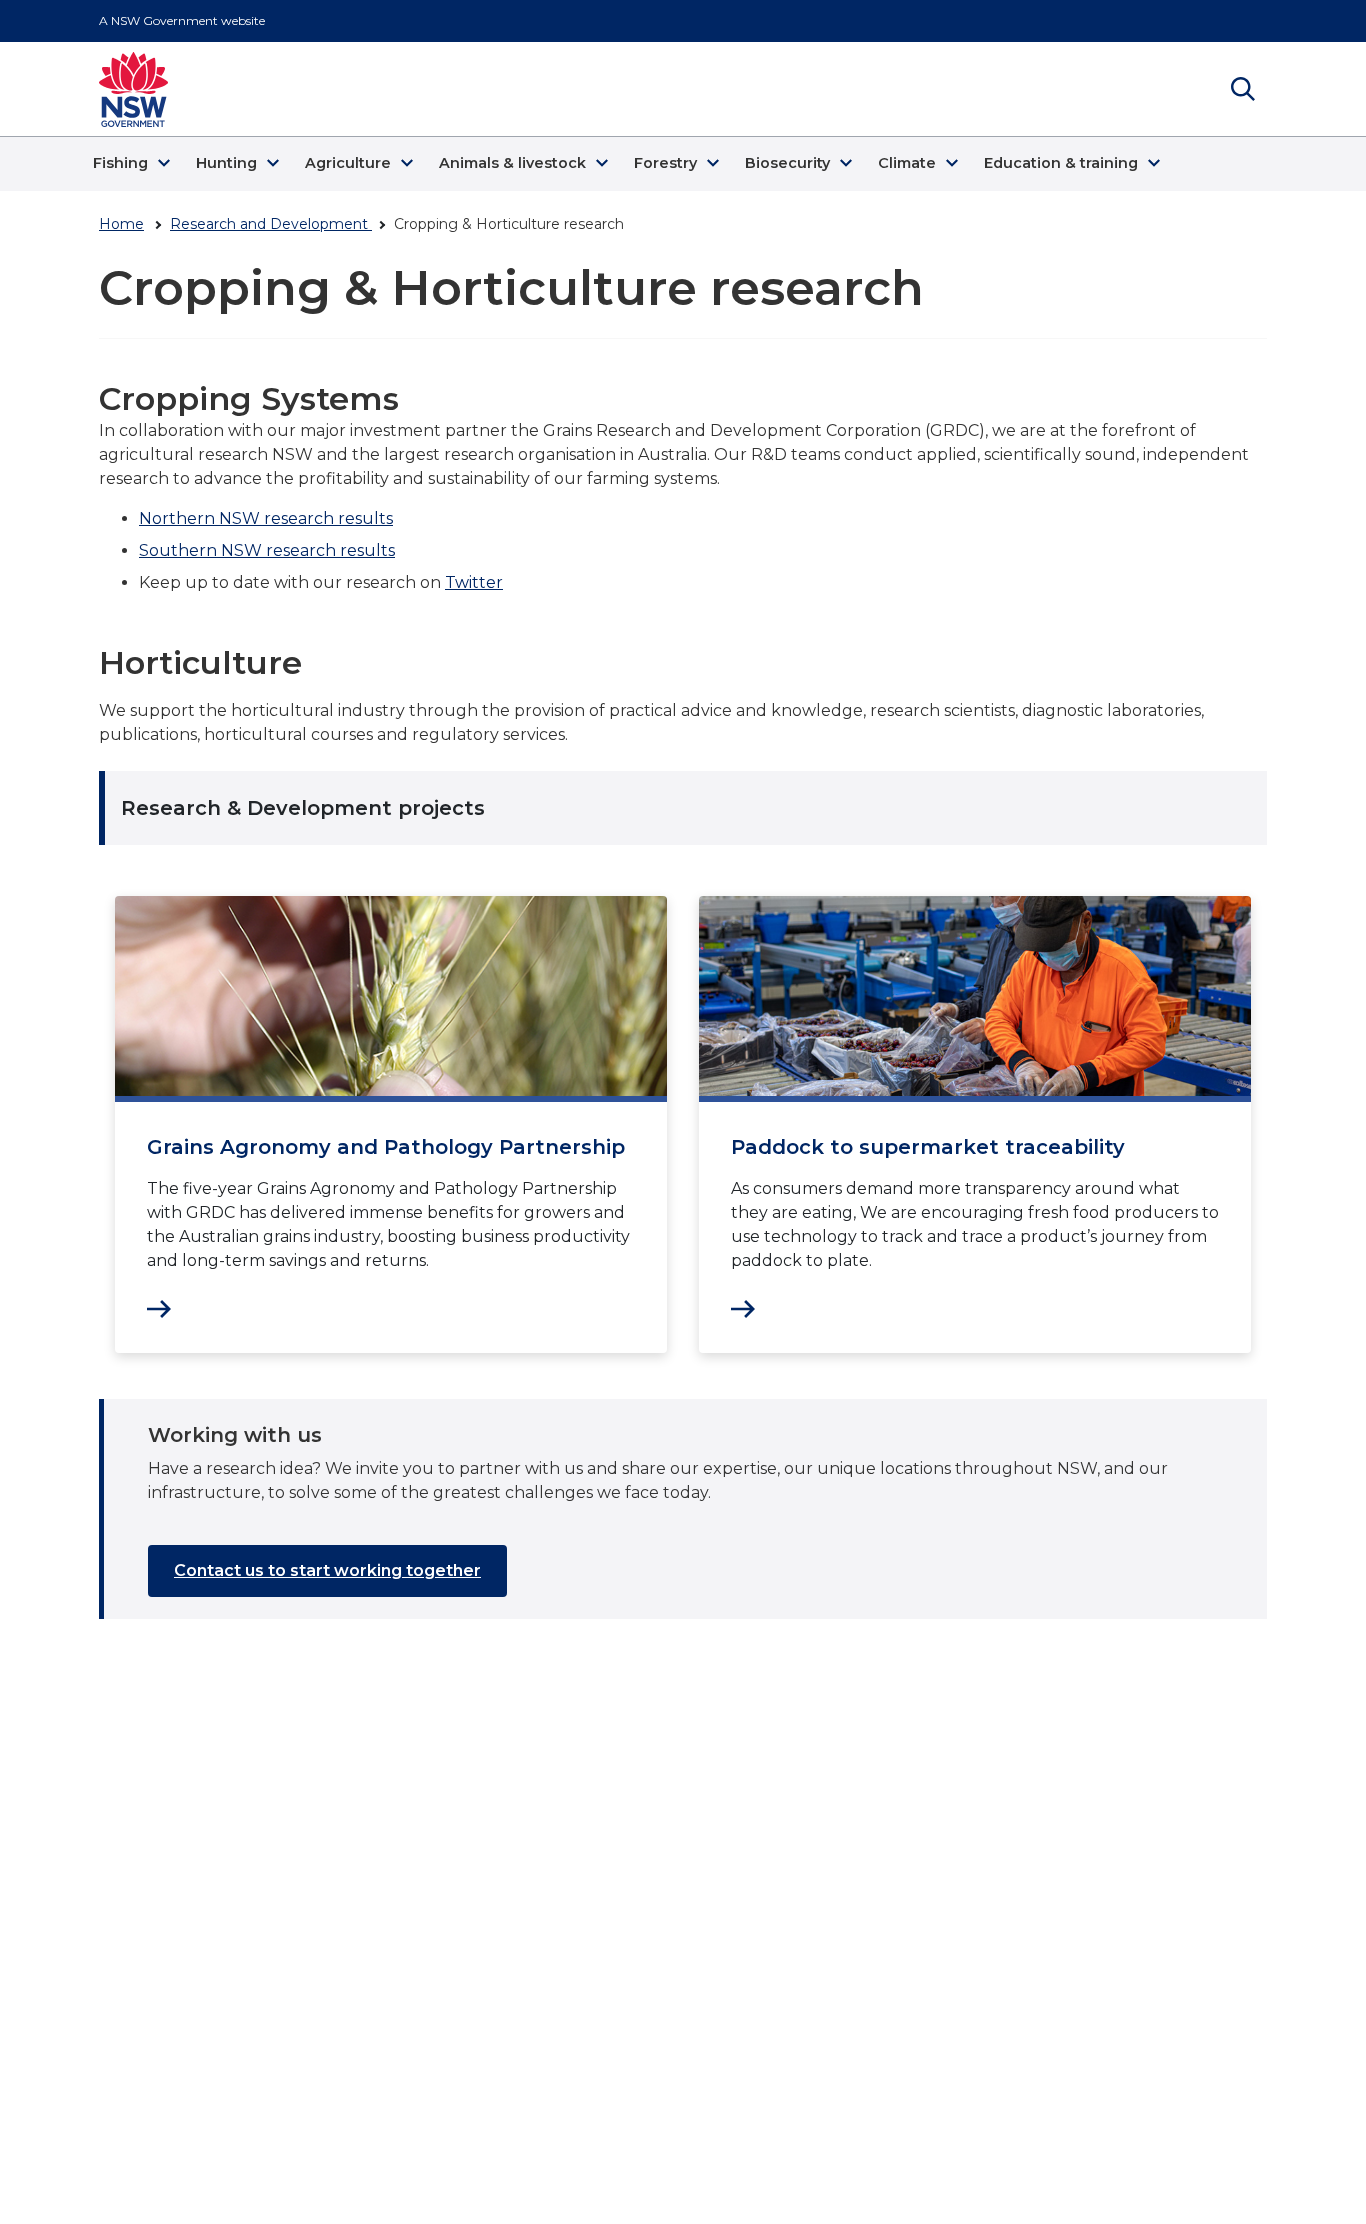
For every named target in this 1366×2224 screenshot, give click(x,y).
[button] (134, 164)
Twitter (474, 582)
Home (121, 224)
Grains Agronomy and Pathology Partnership (386, 1147)
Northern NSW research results (266, 518)
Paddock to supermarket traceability (928, 1147)
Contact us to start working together (327, 1570)
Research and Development (271, 224)
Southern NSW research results (267, 550)
